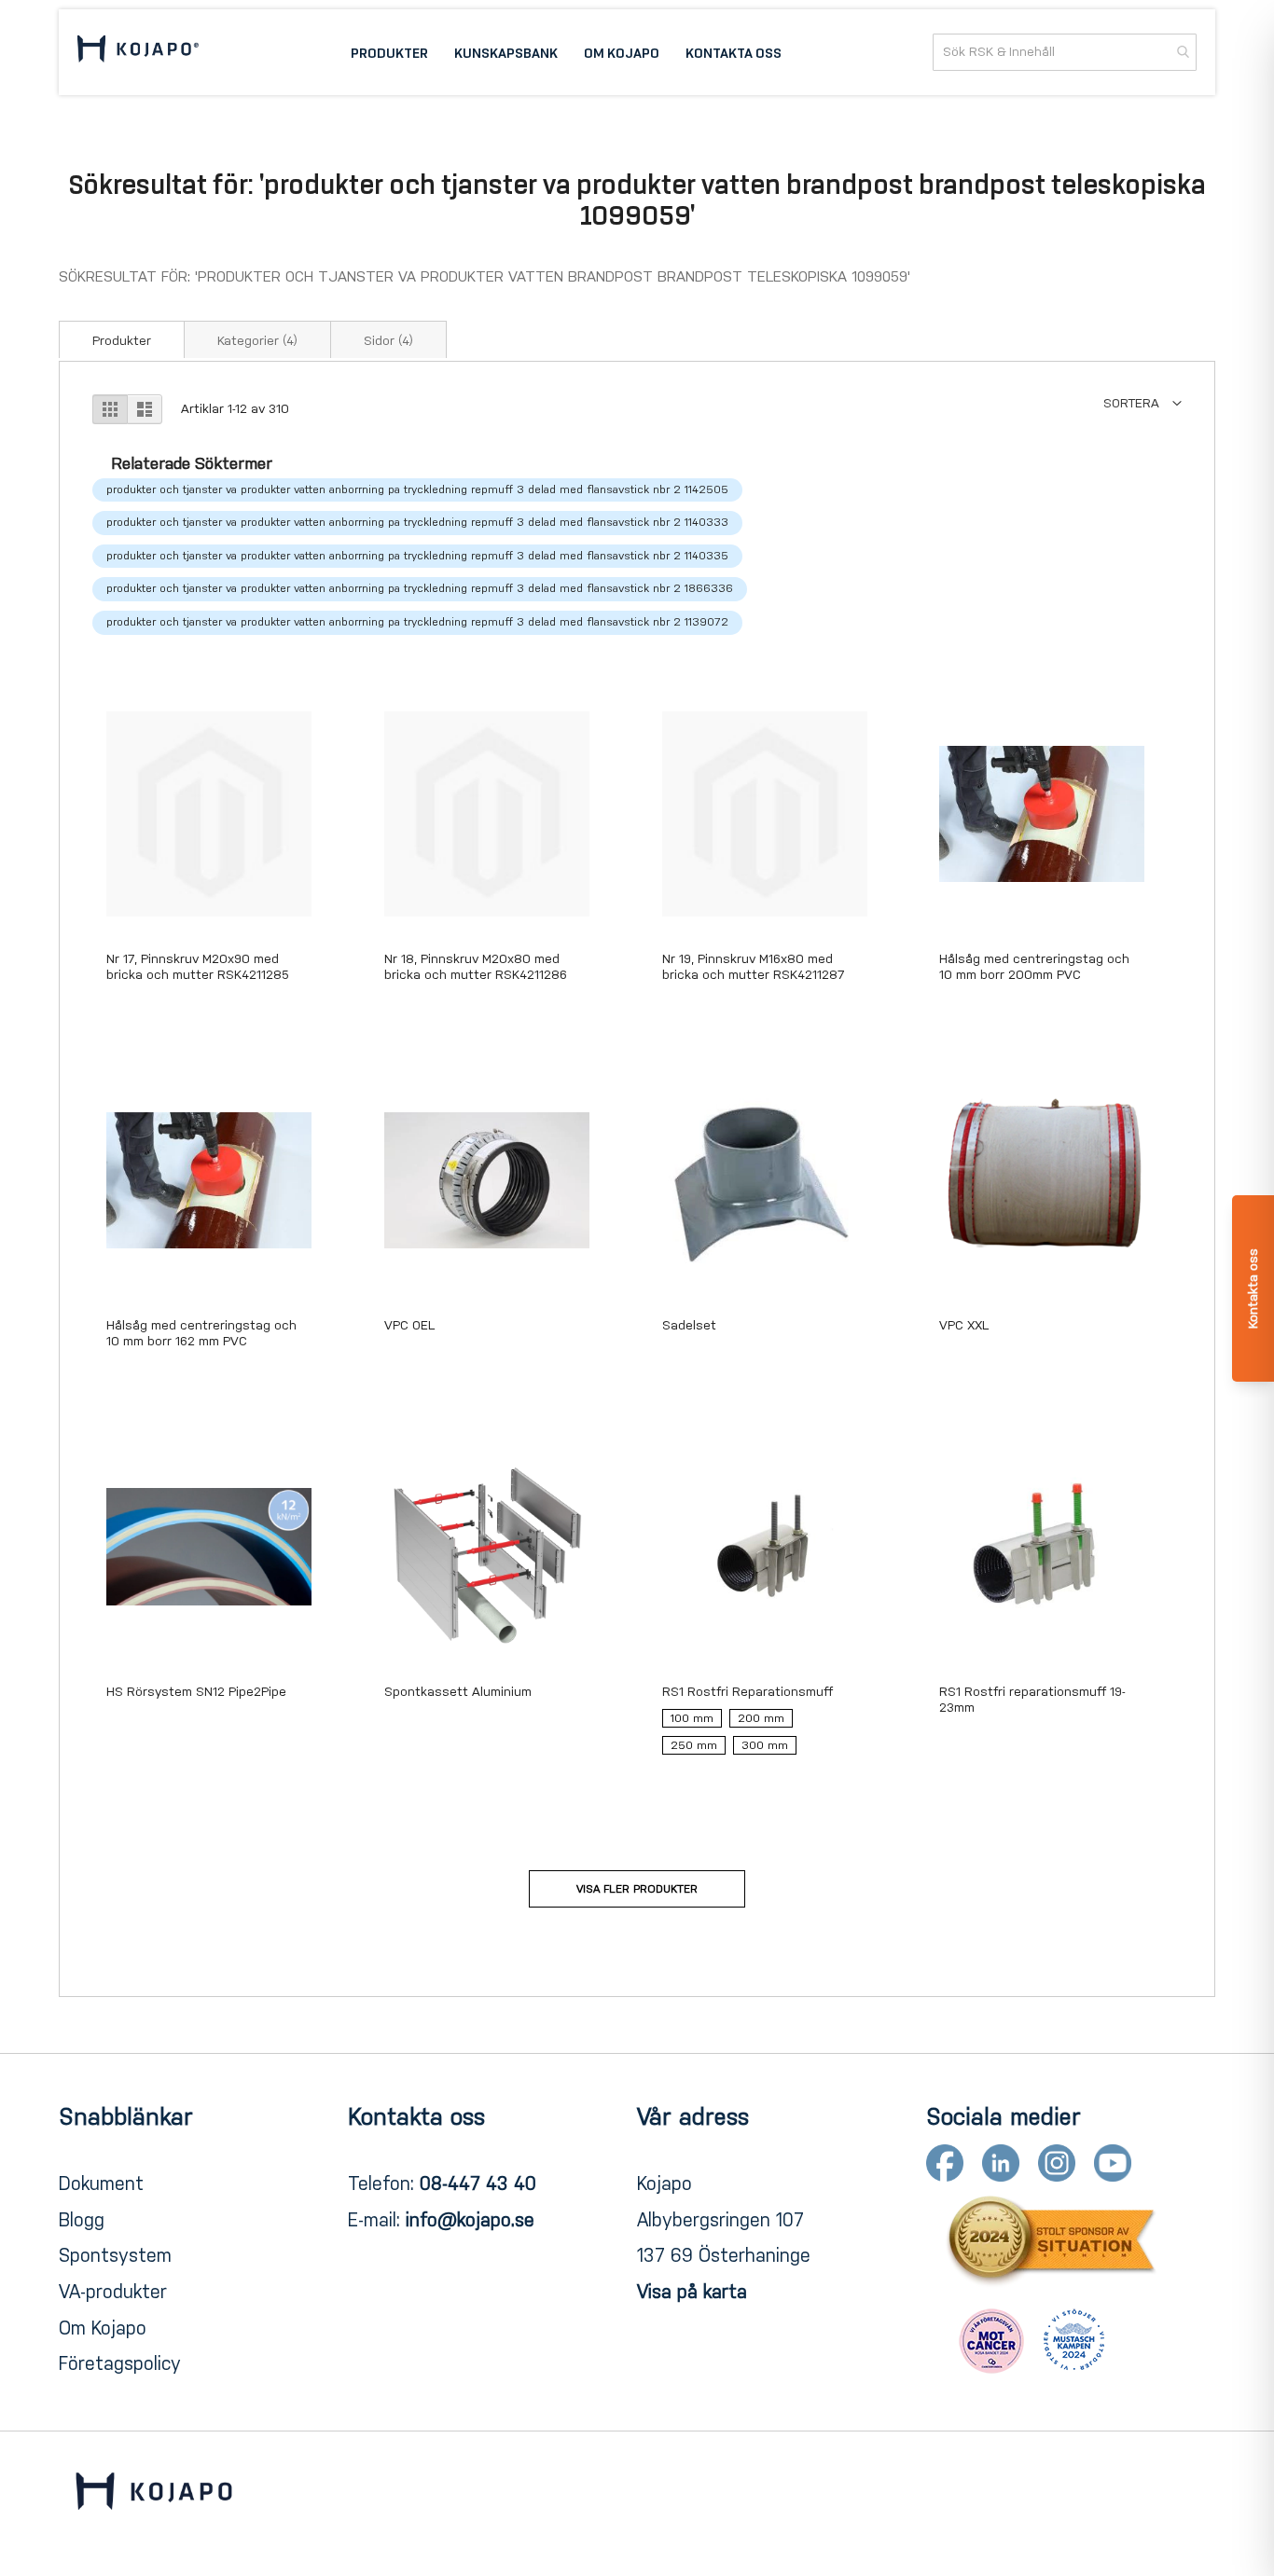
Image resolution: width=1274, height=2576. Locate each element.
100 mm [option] (692, 1718)
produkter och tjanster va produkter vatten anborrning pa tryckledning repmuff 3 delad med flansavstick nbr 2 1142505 (417, 489)
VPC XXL (964, 1325)
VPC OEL (409, 1325)
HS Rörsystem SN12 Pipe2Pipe (196, 1692)
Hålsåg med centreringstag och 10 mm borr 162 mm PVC (201, 1333)
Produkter (122, 341)
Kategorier (257, 341)
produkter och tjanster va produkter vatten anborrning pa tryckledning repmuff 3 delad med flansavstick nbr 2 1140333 (417, 522)
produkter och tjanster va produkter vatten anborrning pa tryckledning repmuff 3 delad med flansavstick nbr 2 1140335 (417, 556)
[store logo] (138, 52)
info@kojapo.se (470, 2220)
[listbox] (765, 1736)
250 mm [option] (694, 1745)
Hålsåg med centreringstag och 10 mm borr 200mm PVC (1034, 967)
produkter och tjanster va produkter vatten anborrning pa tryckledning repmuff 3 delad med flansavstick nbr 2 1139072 (417, 622)
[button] (1142, 403)
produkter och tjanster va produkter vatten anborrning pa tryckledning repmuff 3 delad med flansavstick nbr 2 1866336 (420, 588)
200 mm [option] (761, 1718)
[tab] (122, 339)
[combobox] (1065, 52)
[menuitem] (389, 52)
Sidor (388, 341)
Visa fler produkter (637, 1889)
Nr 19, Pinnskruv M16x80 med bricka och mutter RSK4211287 (754, 967)
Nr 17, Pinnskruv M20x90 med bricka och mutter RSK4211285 (198, 967)
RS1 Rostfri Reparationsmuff (748, 1692)
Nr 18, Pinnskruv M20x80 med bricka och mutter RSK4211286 (476, 967)
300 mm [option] (765, 1745)
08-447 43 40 (478, 2183)
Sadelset (689, 1325)
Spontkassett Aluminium (458, 1692)
